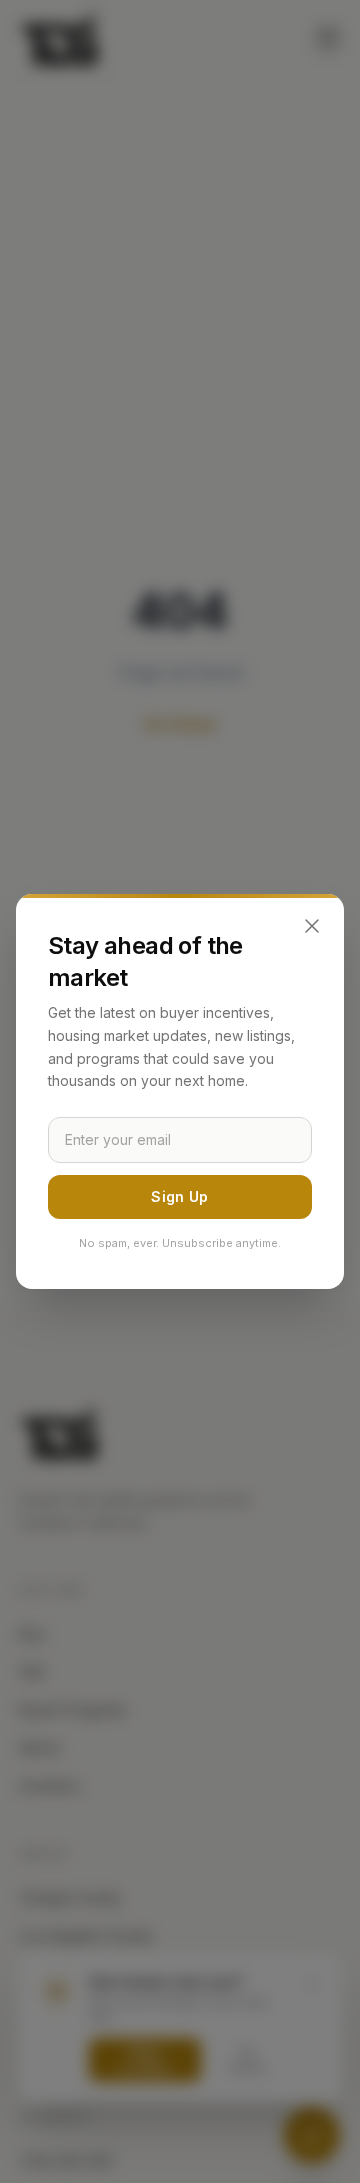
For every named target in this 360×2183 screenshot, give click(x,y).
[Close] (312, 926)
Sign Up (179, 1196)
